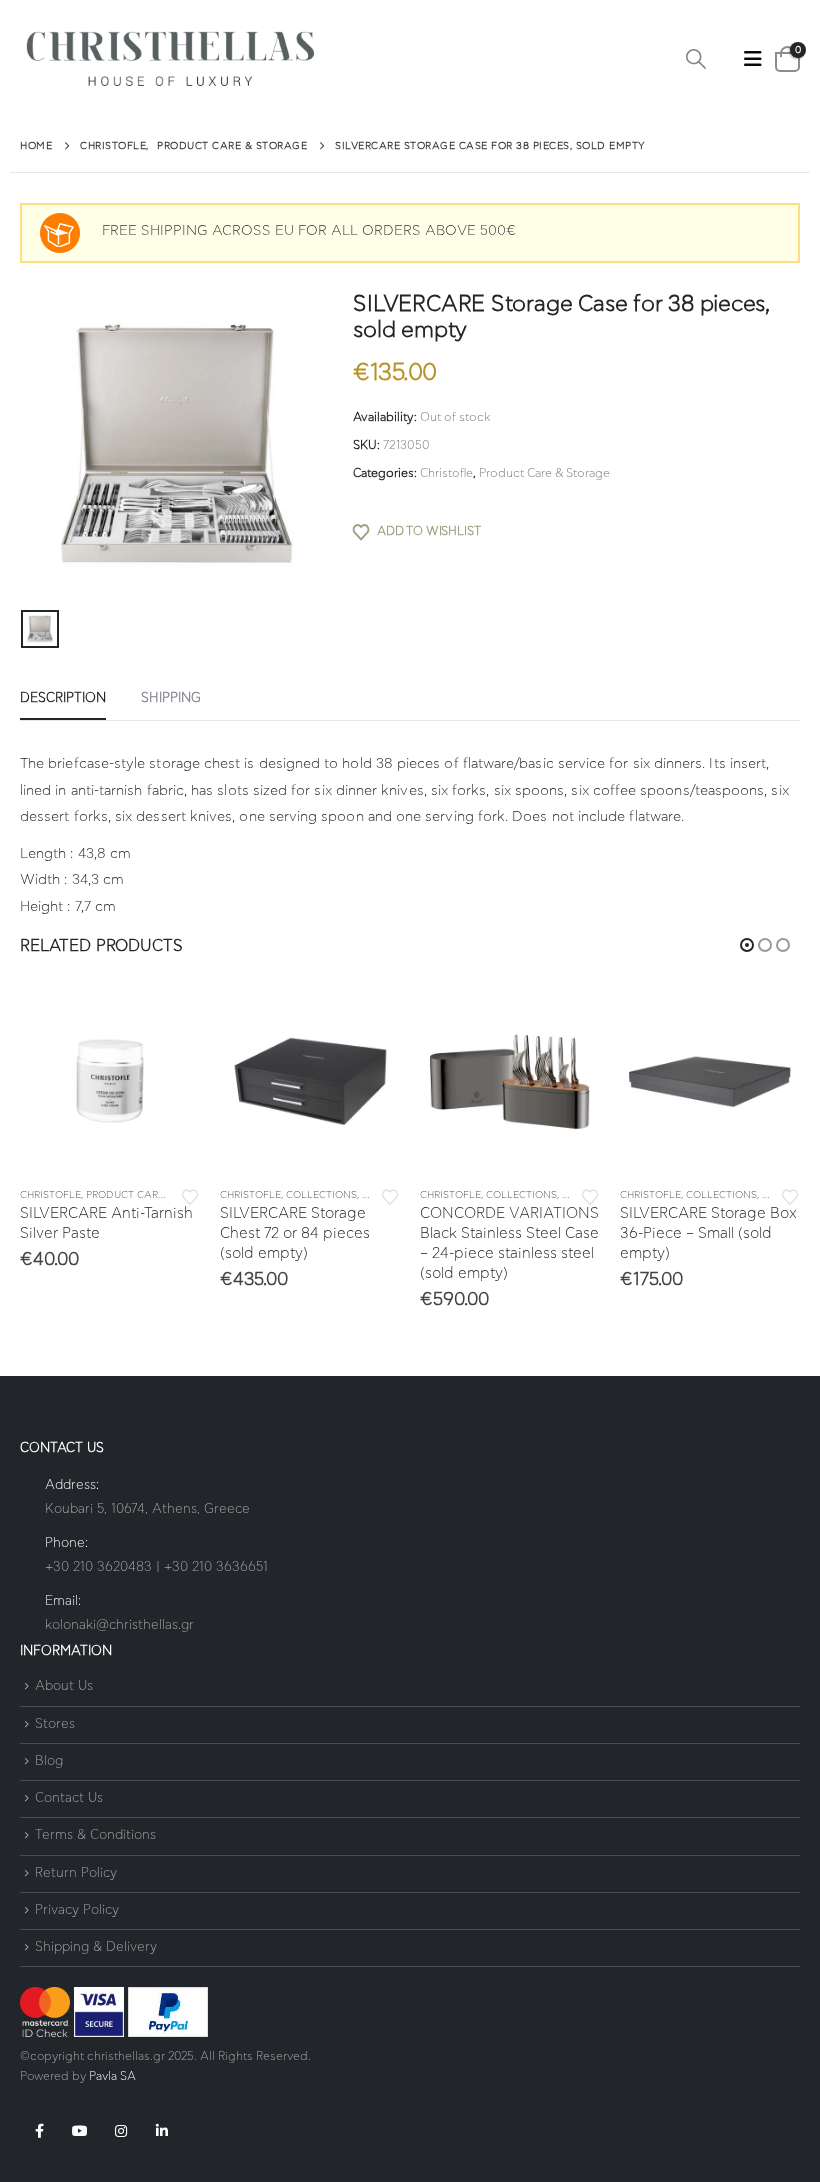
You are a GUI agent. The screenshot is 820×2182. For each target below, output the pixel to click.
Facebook (39, 2131)
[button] (696, 60)
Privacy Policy (77, 1910)
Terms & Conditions (95, 1836)
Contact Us (69, 1798)
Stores (55, 1724)
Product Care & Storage (544, 473)
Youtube (80, 2131)
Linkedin (162, 2131)
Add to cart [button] (167, 1024)
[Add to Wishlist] (190, 1195)
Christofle (446, 473)
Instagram (121, 2131)
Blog (49, 1761)
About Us (64, 1687)
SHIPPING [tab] (171, 698)
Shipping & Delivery (96, 1947)
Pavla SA (112, 2076)
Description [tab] (63, 698)
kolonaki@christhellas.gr (119, 1625)
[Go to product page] (110, 1081)
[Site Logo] (170, 59)
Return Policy (76, 1873)
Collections (321, 1195)
